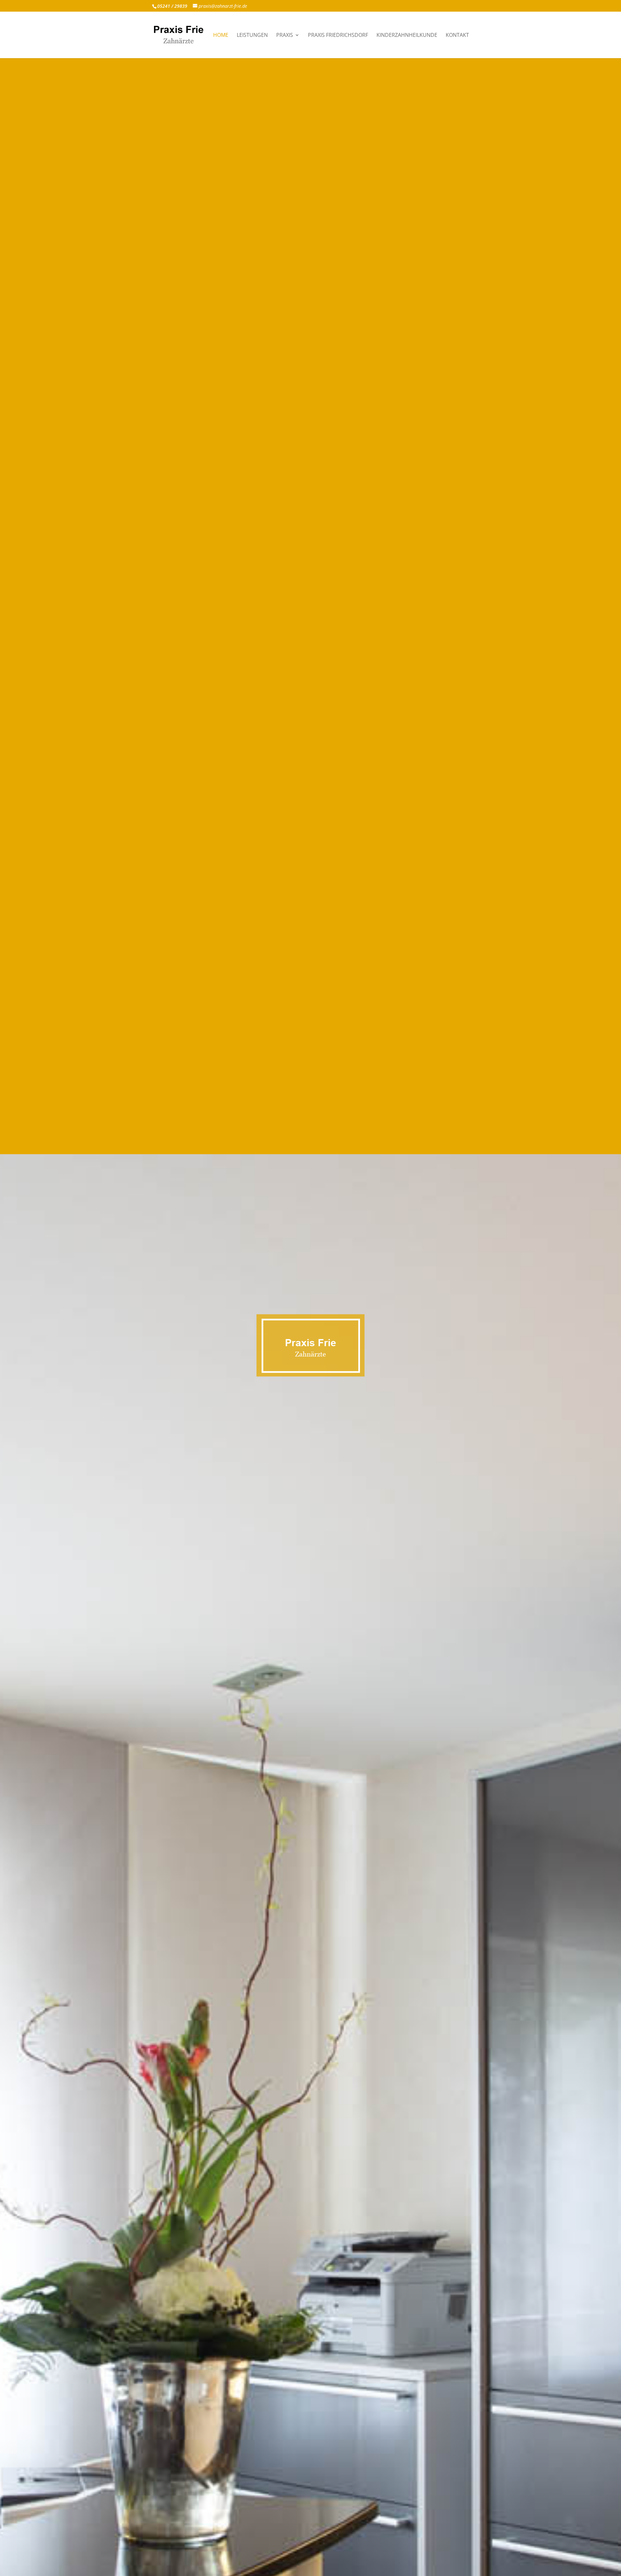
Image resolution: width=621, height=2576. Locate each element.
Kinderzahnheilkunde (407, 36)
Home (221, 36)
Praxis (285, 36)
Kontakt (457, 36)
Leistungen (252, 36)
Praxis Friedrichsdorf (338, 36)
